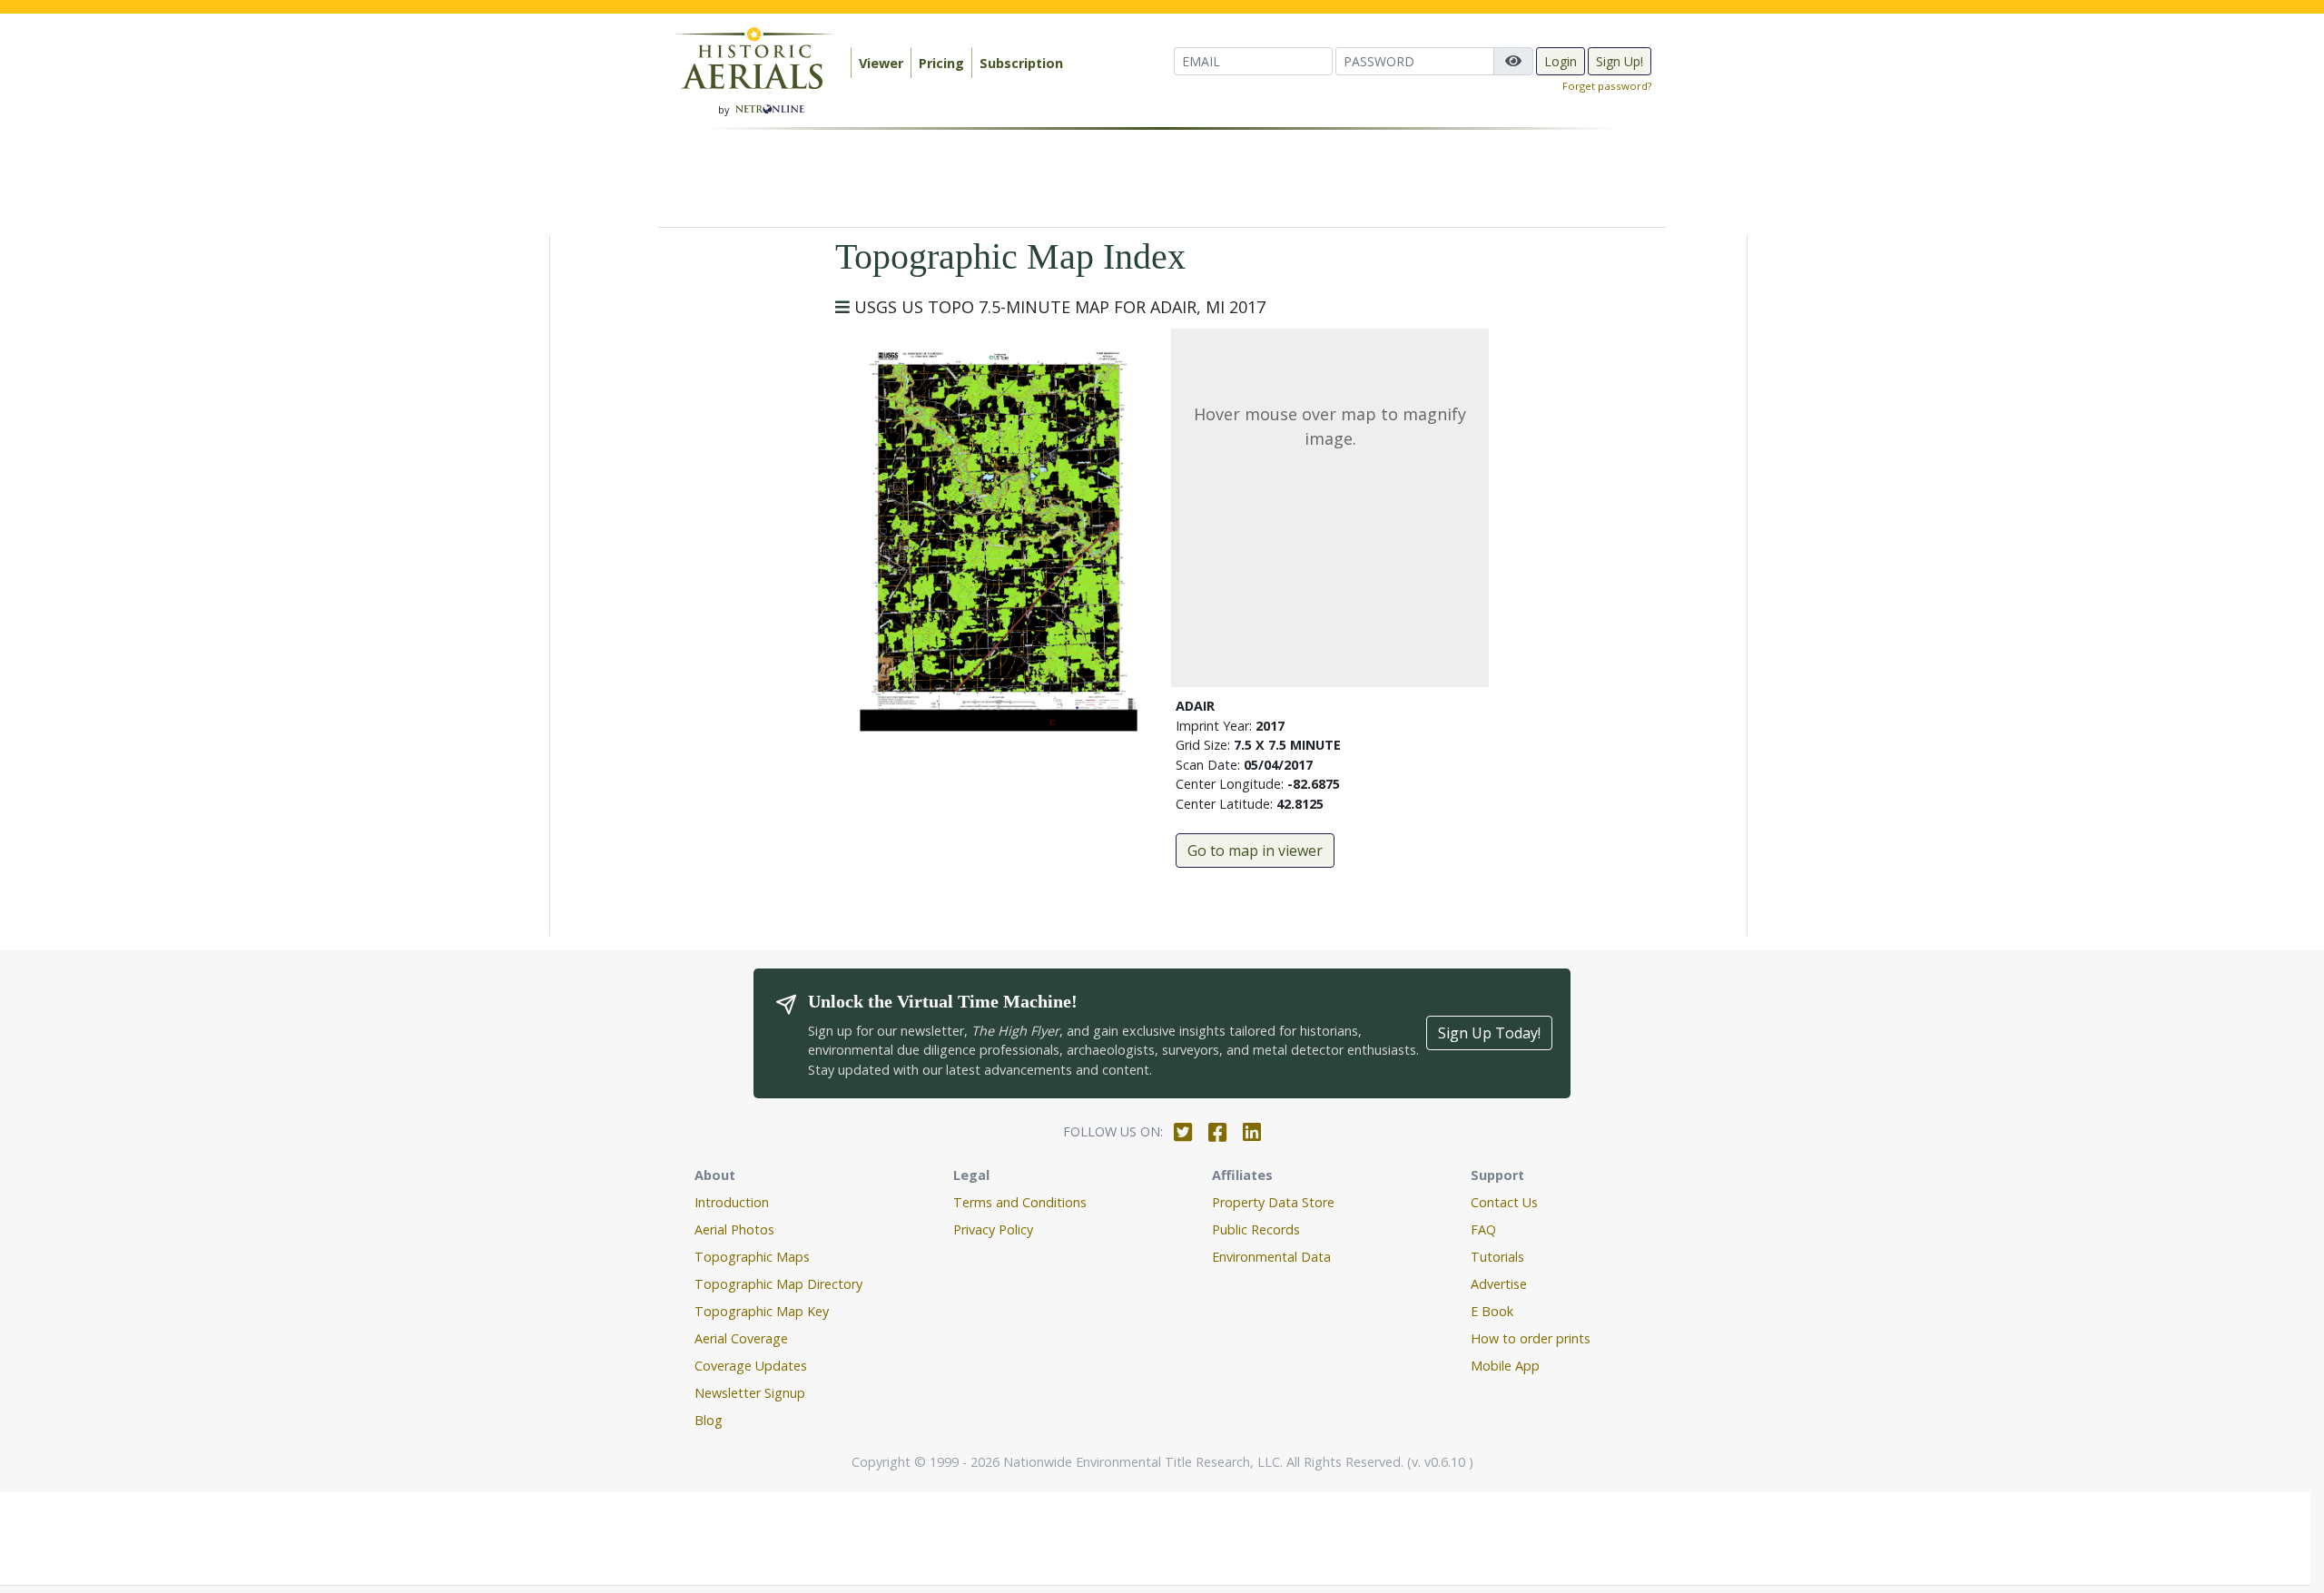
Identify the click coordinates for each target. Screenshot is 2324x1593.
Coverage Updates (751, 1366)
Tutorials (1497, 1257)
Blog (709, 1420)
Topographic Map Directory (778, 1284)
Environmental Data (1271, 1257)
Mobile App (1505, 1366)
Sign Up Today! (1489, 1033)
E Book (1492, 1311)
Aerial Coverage (741, 1338)
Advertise (1499, 1284)
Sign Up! (1620, 61)
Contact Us (1504, 1202)
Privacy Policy (993, 1229)
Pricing (941, 63)
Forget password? (1607, 86)
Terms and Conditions (1020, 1202)
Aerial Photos (734, 1229)
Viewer (881, 63)
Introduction (732, 1202)
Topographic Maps (752, 1257)
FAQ (1483, 1229)
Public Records (1256, 1229)
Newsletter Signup (750, 1393)
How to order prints (1531, 1338)
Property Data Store (1273, 1202)
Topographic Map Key (762, 1311)
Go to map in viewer (1255, 851)
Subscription (1021, 63)
